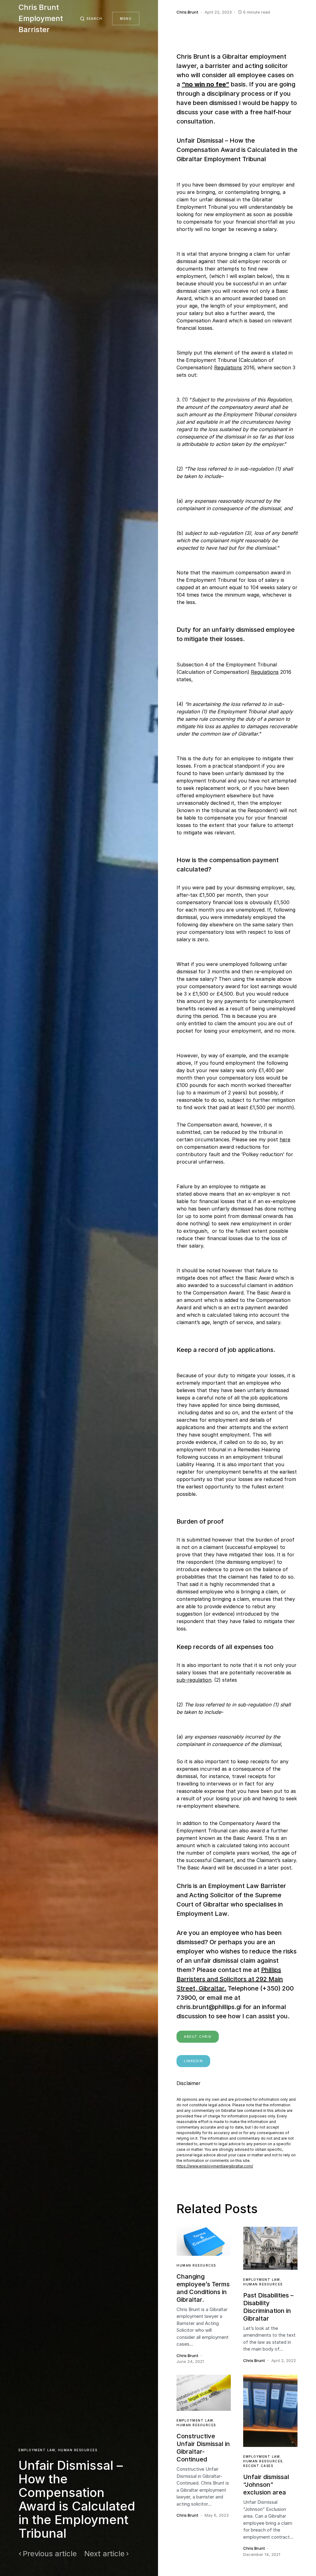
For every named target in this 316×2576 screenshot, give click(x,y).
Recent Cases (258, 2466)
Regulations (228, 367)
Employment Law (37, 2450)
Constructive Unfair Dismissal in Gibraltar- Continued (203, 2448)
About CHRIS (198, 2037)
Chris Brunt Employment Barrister (41, 18)
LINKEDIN (193, 2061)
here (285, 1139)
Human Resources (78, 2450)
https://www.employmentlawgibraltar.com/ (215, 2166)
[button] (91, 19)
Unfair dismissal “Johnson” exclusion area (266, 2485)
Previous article (50, 2554)
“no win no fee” (206, 84)
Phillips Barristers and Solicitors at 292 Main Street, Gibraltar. (230, 1979)
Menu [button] (126, 19)
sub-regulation (194, 1680)
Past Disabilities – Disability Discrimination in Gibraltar (268, 2307)
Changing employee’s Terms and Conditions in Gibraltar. (203, 2288)
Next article (104, 2554)
